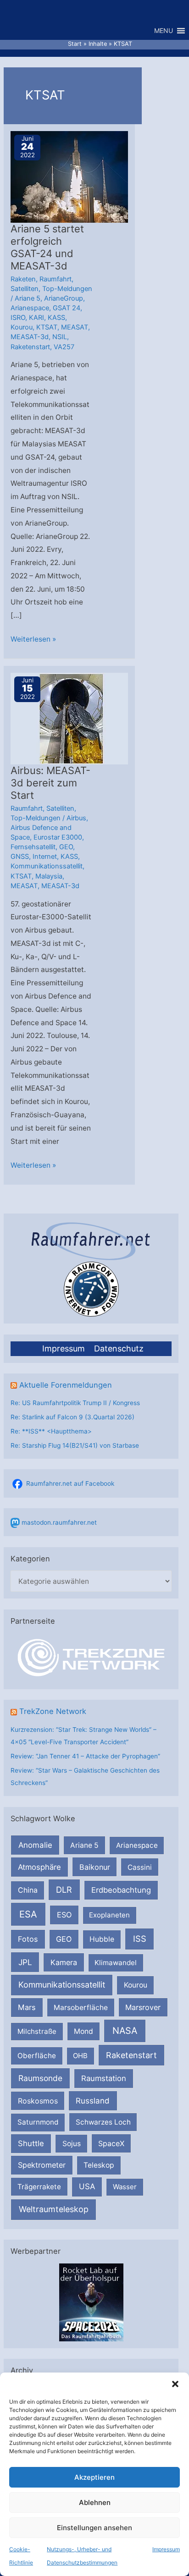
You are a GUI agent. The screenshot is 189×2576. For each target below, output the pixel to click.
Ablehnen (95, 2502)
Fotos (28, 1939)
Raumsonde (40, 2078)
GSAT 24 (67, 308)
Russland (93, 2101)
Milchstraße (37, 2031)
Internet (45, 857)
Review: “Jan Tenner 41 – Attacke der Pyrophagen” (85, 1756)
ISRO (18, 318)
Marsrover (143, 2007)
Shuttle (31, 2143)
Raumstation (104, 2078)
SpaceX (111, 2143)
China (28, 1890)
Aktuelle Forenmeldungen (66, 1385)
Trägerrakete (39, 2187)
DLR (64, 1889)
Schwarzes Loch (103, 2122)
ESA (28, 1914)
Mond (83, 2031)
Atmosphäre (39, 1867)
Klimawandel (116, 1963)
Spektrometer (42, 2165)
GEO (64, 1939)
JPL (25, 1962)
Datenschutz (119, 1348)
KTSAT (47, 327)
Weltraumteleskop (54, 2209)
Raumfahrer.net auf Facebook (70, 1483)
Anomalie (35, 1845)
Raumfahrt (56, 279)
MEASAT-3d (30, 337)
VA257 (64, 347)
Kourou (136, 1985)
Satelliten (25, 289)
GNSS (20, 857)
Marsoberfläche (81, 2008)
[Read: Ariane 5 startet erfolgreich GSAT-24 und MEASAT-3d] (70, 177)
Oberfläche (37, 2056)
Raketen (23, 279)
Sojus (72, 2144)
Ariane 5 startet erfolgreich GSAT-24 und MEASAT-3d (47, 247)
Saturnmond (38, 2122)
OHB (80, 2056)
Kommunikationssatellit (62, 1985)
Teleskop (99, 2165)
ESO (64, 1915)
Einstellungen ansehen (94, 2528)
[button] (175, 2384)
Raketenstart (131, 2055)
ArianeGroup (64, 298)
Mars (27, 2007)
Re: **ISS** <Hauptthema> (51, 1431)
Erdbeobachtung (121, 1890)
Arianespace (137, 1845)
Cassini (140, 1867)
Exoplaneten (109, 1915)
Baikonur (95, 1867)
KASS (56, 318)
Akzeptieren (94, 2477)
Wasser (125, 2187)
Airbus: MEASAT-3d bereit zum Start (50, 783)
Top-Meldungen (67, 289)
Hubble (102, 1939)
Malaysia (49, 876)
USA (87, 2186)
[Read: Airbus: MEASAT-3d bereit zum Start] (70, 718)
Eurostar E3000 (58, 837)
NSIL (60, 337)
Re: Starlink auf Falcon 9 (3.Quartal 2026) (72, 1417)
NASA (125, 2031)
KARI (36, 318)
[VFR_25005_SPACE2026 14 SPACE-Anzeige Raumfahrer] (91, 2301)
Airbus (76, 818)
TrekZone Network (53, 1711)
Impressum (166, 2549)
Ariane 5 (84, 1845)
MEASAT (75, 327)
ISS (140, 1939)
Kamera (64, 1962)
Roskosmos (38, 2101)
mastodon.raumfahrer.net (59, 1522)
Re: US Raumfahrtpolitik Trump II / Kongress (75, 1403)
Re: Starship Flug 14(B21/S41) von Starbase (75, 1445)
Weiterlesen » (33, 640)
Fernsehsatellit (33, 847)
